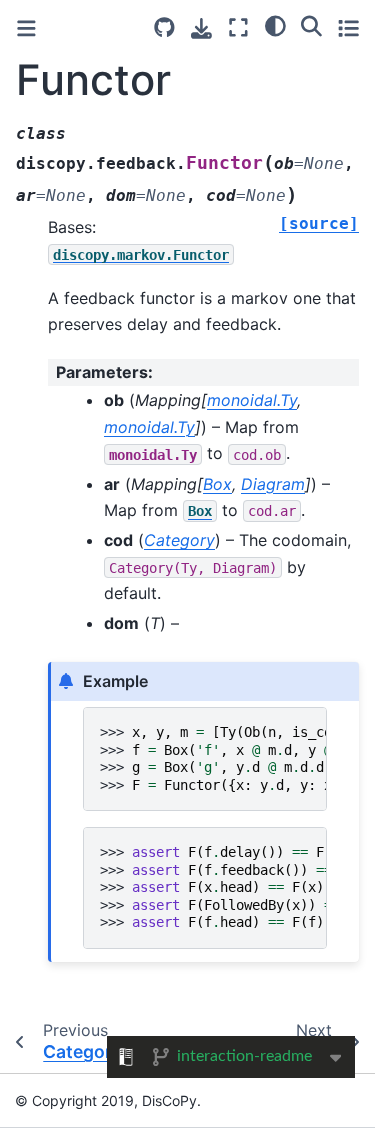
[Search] (311, 25)
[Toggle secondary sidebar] (348, 27)
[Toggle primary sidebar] (26, 28)
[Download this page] (201, 28)
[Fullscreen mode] (238, 27)
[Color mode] (275, 25)
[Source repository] (164, 27)
